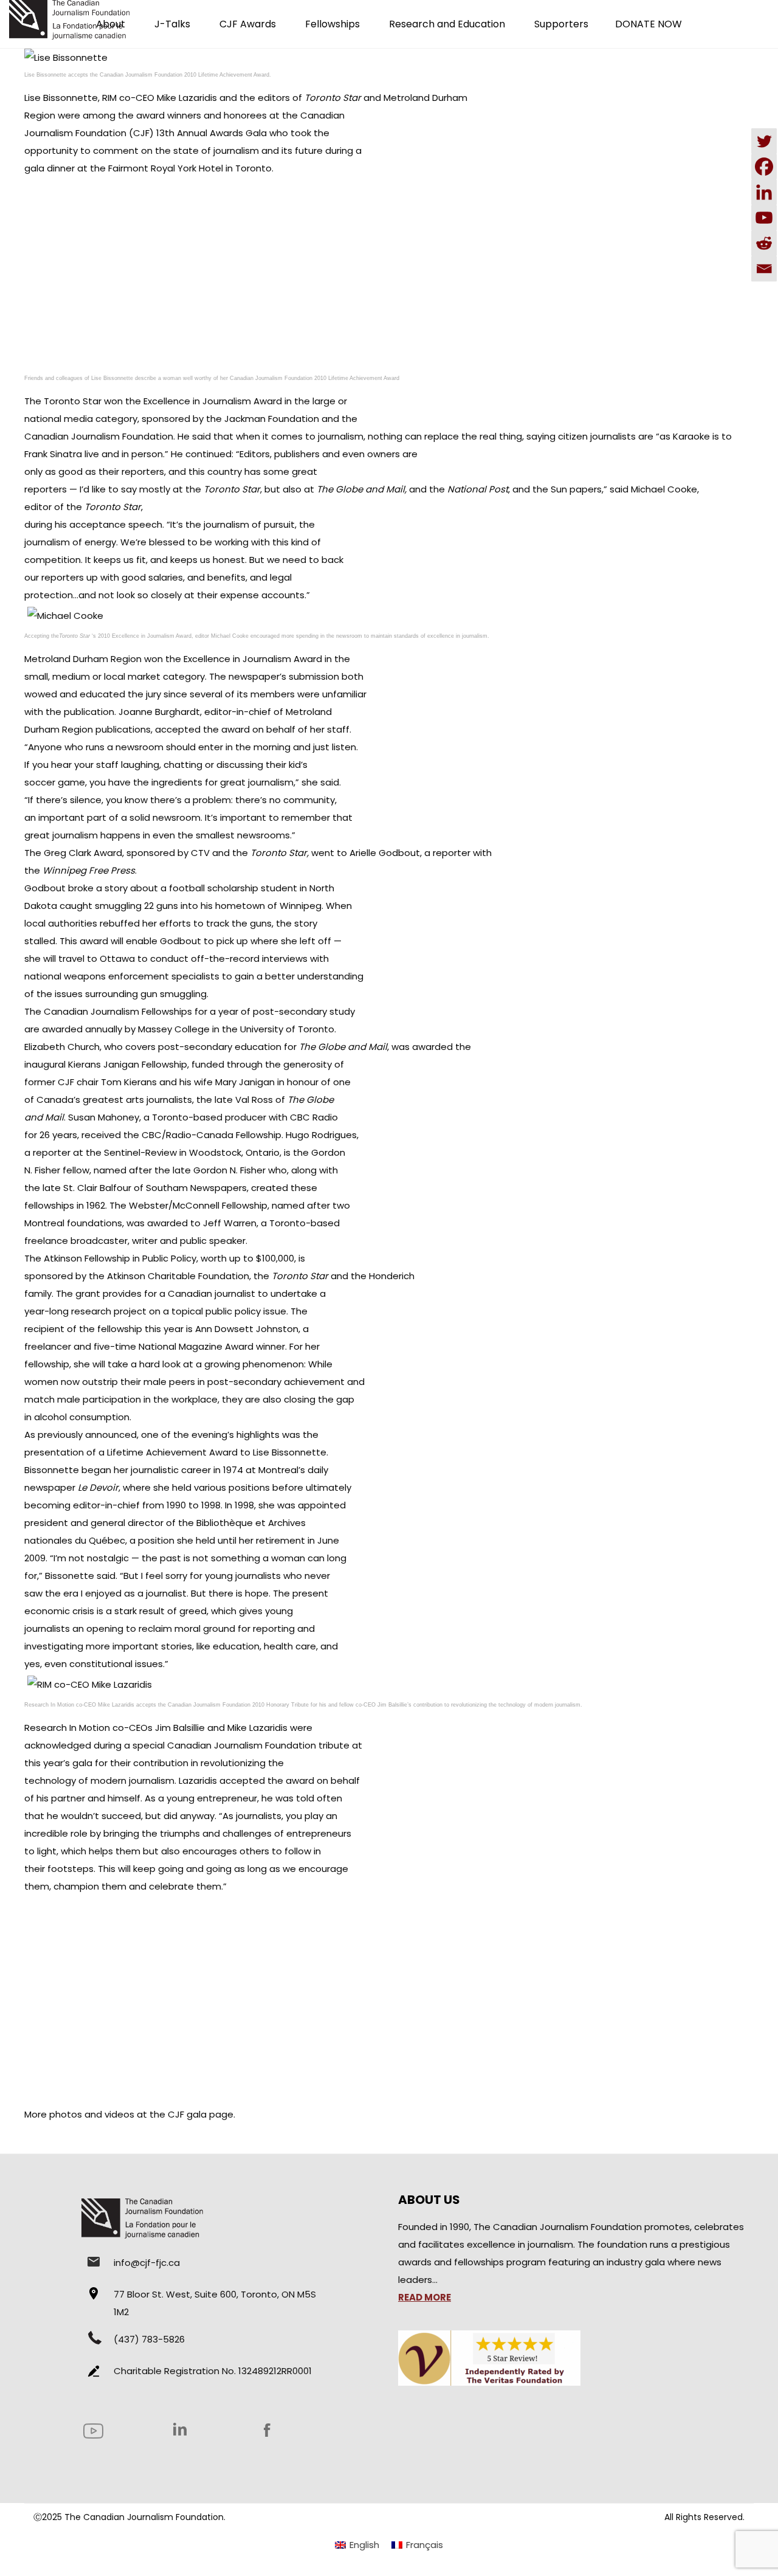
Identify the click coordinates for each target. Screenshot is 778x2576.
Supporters (561, 24)
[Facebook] (764, 167)
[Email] (764, 269)
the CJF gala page (191, 2114)
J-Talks (172, 24)
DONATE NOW (649, 24)
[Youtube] (764, 218)
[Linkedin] (764, 192)
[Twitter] (764, 141)
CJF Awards (248, 24)
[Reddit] (764, 243)
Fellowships (332, 24)
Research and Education (447, 24)
